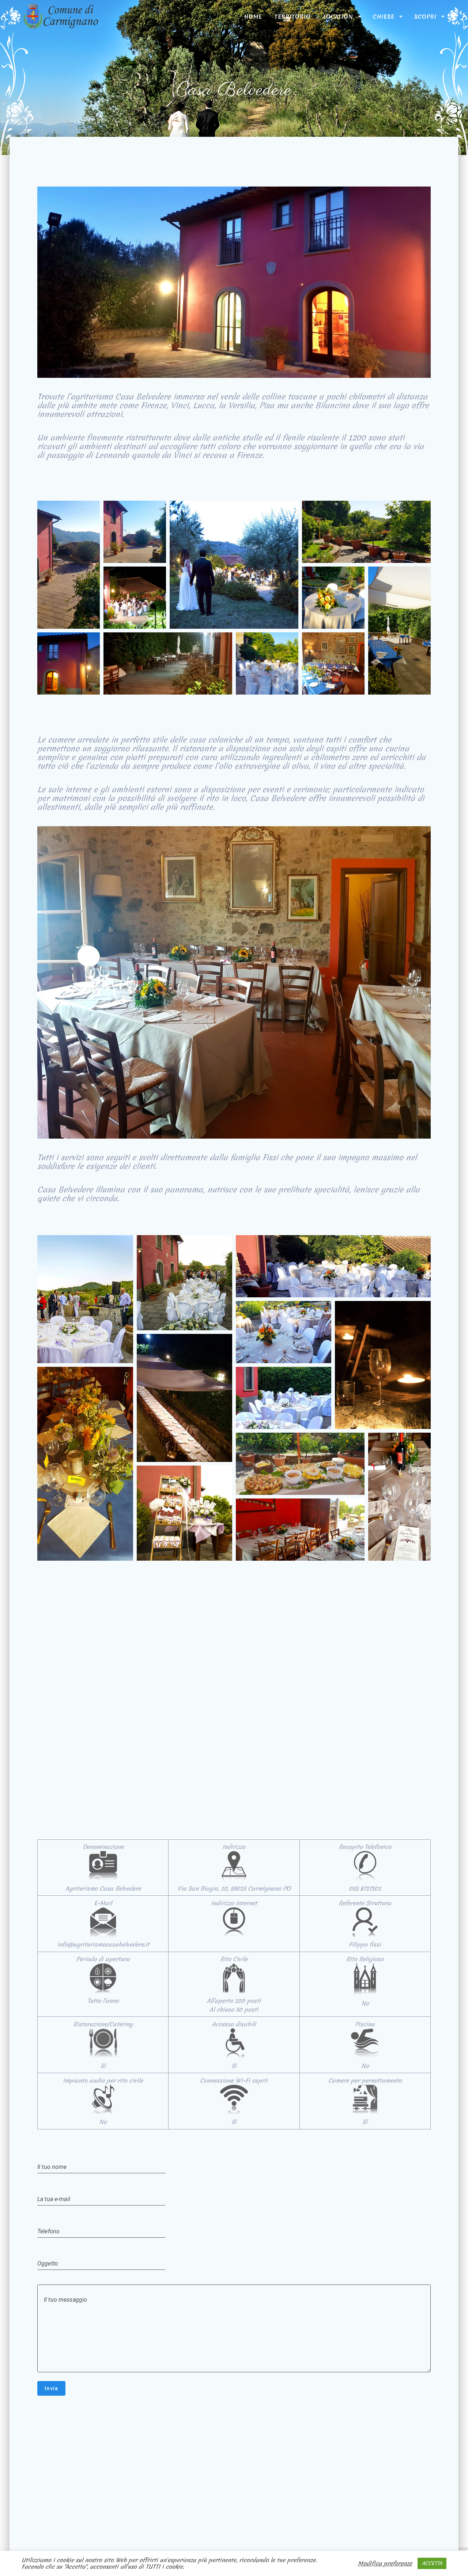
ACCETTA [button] (432, 2563)
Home (253, 16)
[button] (69, 565)
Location (338, 16)
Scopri (425, 16)
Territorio (293, 16)
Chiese (384, 16)
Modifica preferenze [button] (385, 2564)
